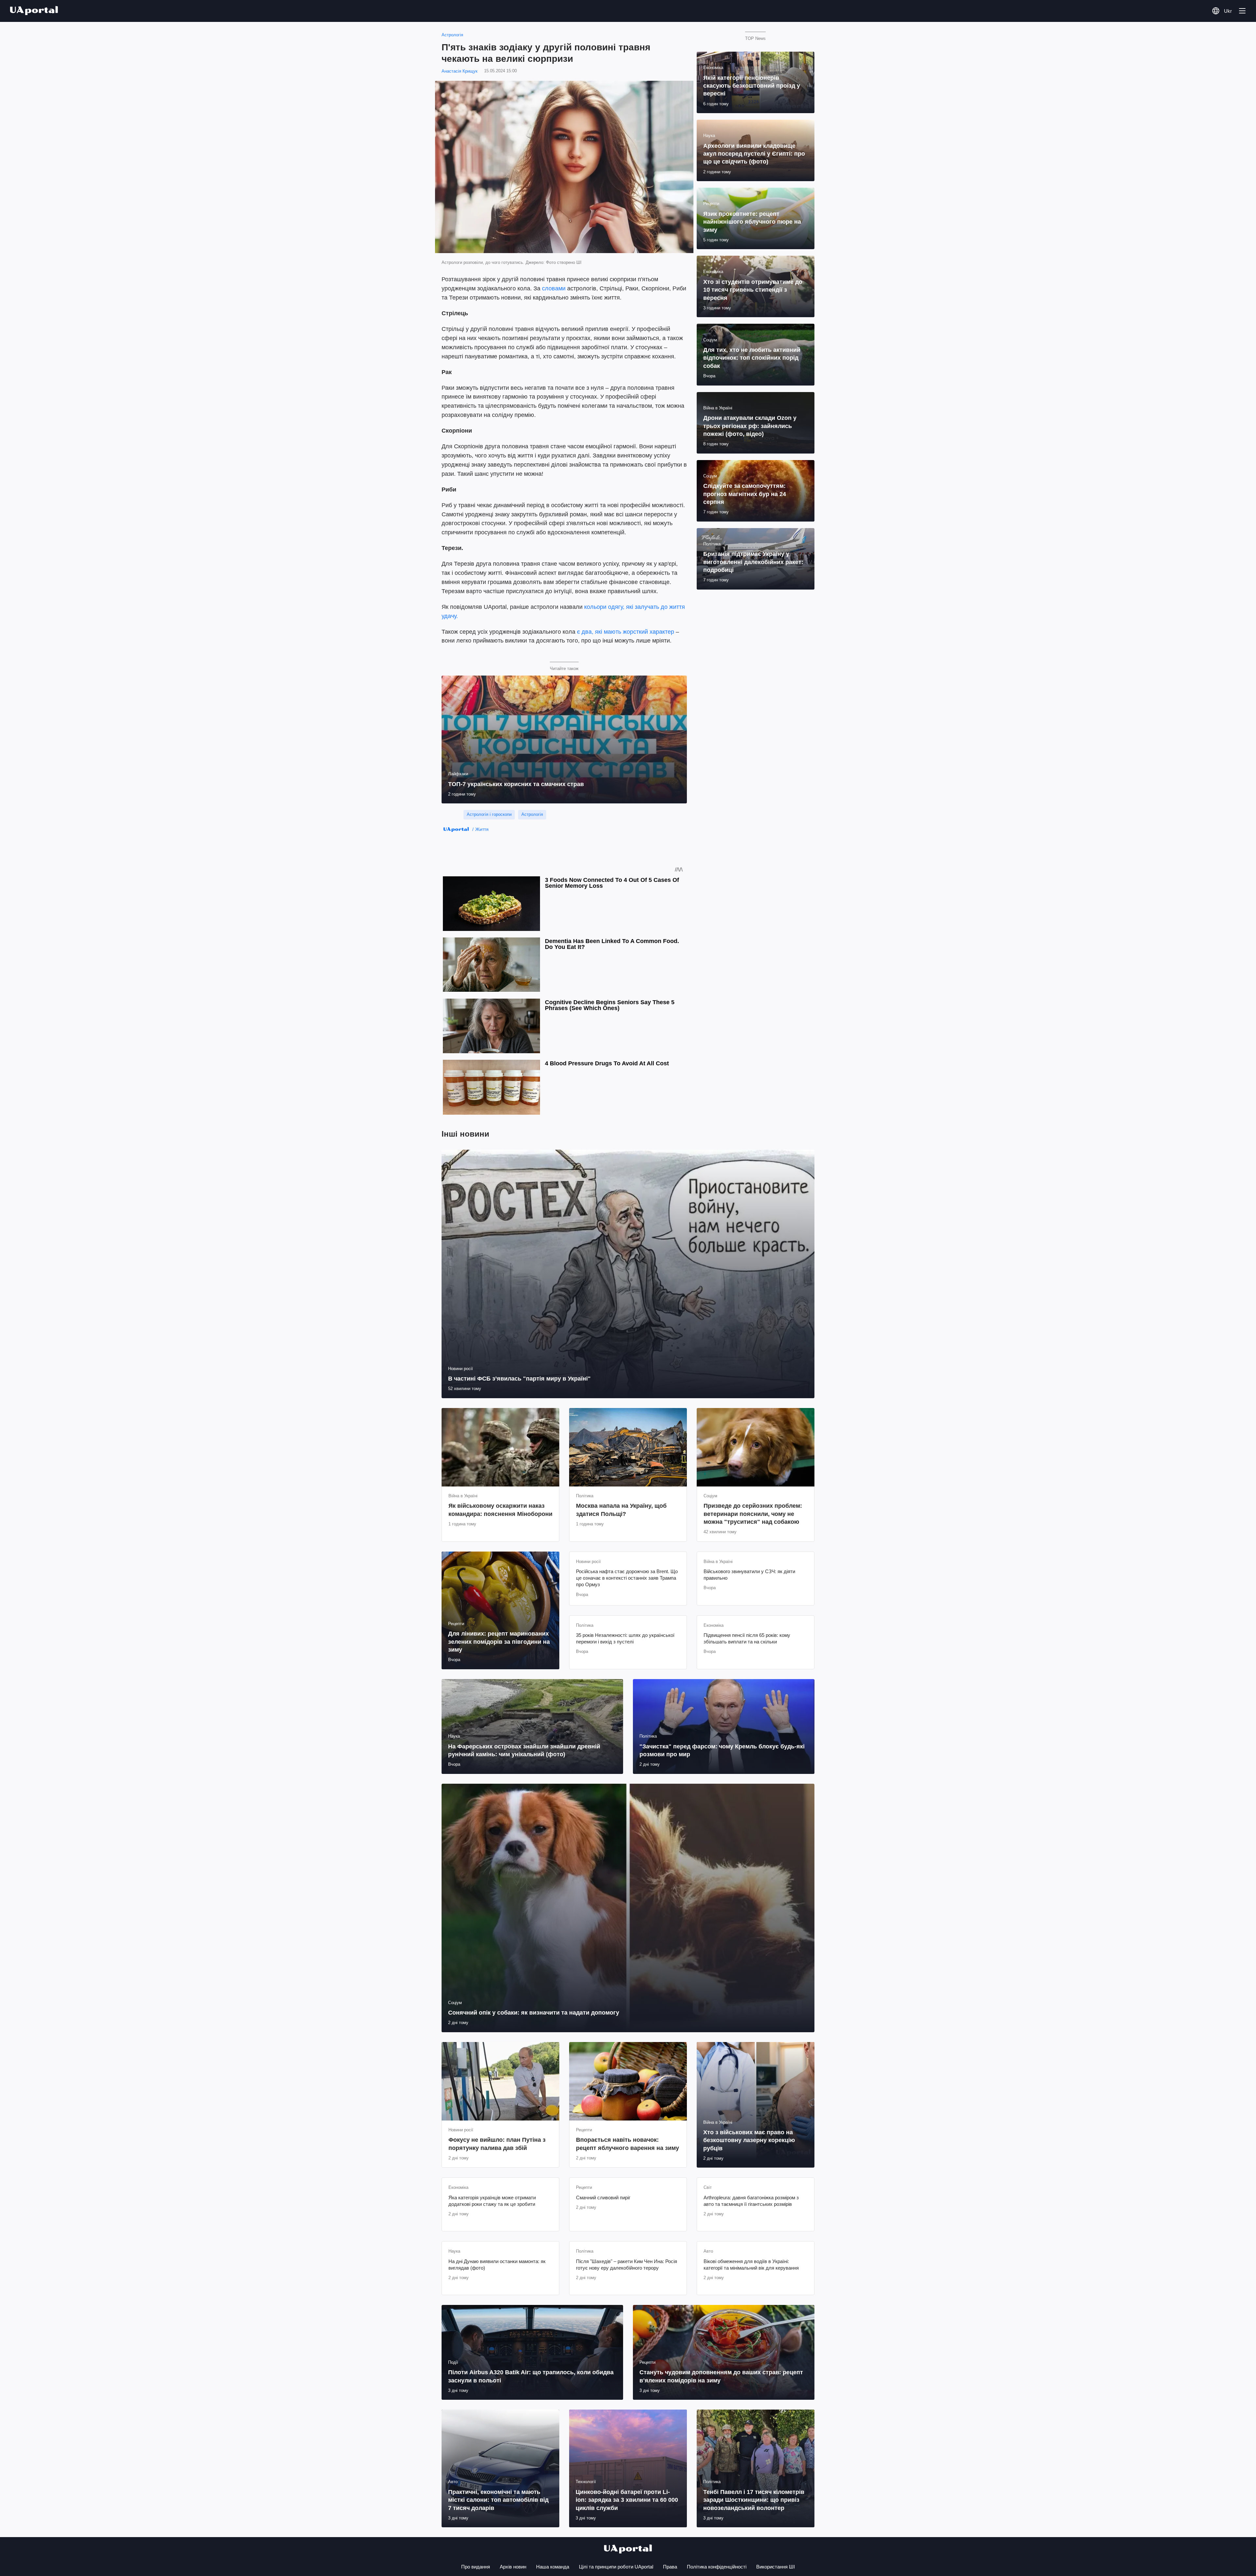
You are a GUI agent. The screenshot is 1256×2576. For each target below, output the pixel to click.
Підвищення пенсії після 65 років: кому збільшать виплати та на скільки (747, 1638)
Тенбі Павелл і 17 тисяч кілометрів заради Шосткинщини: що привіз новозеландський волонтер (754, 2500)
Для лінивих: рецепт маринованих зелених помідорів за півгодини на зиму (499, 1642)
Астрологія (452, 35)
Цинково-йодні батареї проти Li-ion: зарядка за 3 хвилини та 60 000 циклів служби (627, 2500)
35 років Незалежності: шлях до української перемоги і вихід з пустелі (625, 1638)
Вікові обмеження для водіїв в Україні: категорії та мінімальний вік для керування (751, 2265)
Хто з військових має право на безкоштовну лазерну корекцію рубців (749, 2140)
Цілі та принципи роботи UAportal (616, 2567)
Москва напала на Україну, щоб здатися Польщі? (621, 1510)
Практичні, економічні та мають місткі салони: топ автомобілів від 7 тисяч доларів (498, 2500)
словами (554, 288)
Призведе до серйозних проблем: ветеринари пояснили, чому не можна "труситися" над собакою (753, 1514)
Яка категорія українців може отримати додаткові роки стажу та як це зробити (492, 2201)
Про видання (476, 2567)
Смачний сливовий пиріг (603, 2198)
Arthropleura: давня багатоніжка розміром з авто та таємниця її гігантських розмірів (751, 2201)
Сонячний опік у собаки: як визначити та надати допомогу (534, 2013)
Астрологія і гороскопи (489, 814)
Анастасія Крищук (460, 71)
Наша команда (553, 2567)
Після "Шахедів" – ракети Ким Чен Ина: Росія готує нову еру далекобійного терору (627, 2265)
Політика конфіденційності (717, 2567)
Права (670, 2567)
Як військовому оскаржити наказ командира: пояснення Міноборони (500, 1510)
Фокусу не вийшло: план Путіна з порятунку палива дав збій (497, 2144)
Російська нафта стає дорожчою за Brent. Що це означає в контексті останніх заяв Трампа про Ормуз (627, 1578)
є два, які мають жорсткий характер (626, 632)
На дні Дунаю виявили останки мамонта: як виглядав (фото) (497, 2265)
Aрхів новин (513, 2567)
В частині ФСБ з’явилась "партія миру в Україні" (519, 1379)
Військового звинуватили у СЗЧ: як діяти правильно (749, 1575)
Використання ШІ (776, 2567)
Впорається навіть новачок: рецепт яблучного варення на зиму (628, 2144)
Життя (482, 829)
